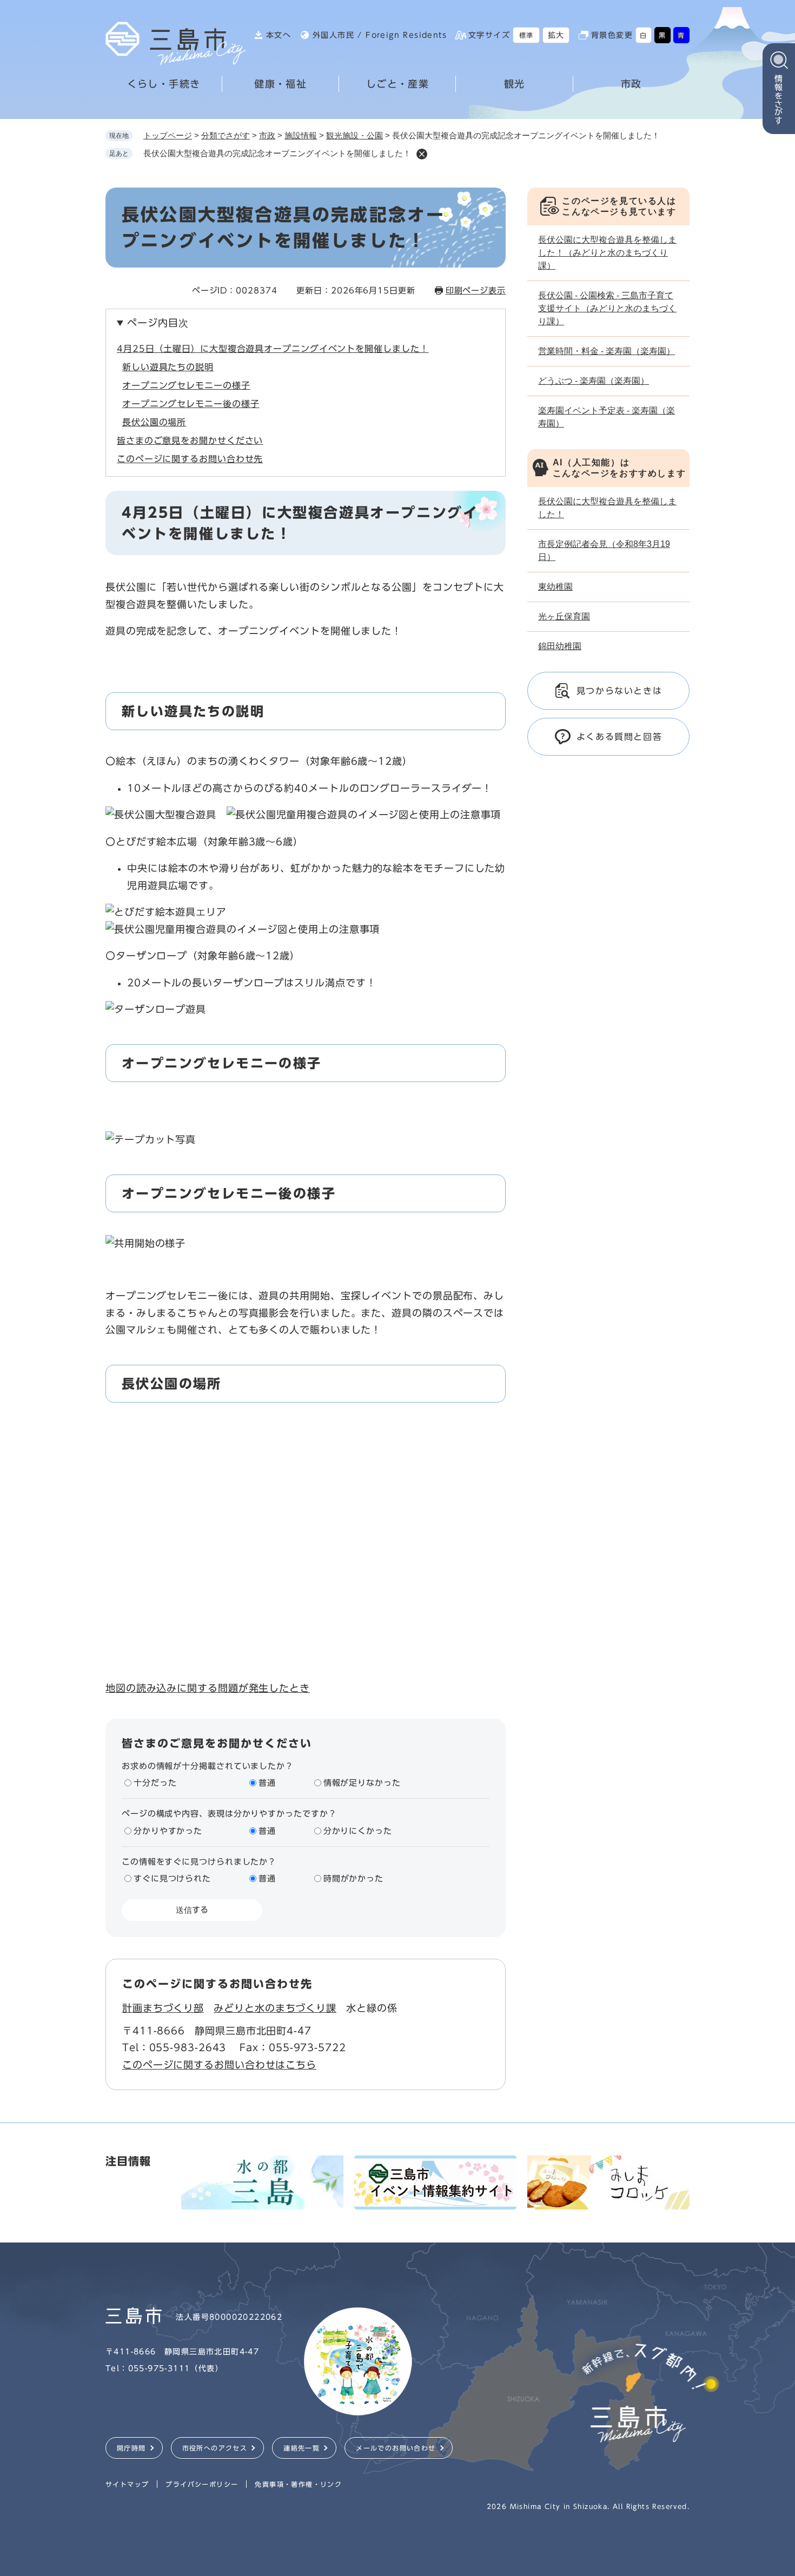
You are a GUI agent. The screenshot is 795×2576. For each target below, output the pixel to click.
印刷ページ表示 (476, 291)
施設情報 (301, 135)
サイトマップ (127, 2484)
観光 (515, 84)
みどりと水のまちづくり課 (275, 2008)
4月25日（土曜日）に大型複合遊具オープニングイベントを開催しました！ (273, 349)
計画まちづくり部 (163, 2008)
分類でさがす (226, 135)
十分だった (155, 1783)
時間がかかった (353, 1878)
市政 (631, 84)
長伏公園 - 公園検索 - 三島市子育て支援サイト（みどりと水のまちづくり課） (607, 308)
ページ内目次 (158, 323)
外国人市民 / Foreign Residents (380, 35)
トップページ (168, 135)
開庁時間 (131, 2448)
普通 (267, 1783)
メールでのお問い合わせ (396, 2448)
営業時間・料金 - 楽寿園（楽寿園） (607, 351)
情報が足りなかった (362, 1783)
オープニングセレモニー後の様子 (191, 404)
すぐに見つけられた (172, 1878)
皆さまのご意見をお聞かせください (190, 441)
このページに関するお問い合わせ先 (190, 459)
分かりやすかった (168, 1831)
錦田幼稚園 (560, 646)
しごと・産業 (398, 84)
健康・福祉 (280, 84)
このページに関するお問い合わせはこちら (219, 2065)
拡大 (556, 35)
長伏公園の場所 (154, 422)
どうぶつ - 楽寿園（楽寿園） (594, 381)
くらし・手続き (164, 84)
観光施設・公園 (355, 135)
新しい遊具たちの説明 (168, 367)
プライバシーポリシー (202, 2484)
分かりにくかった (358, 1831)
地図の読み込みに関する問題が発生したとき (208, 1688)
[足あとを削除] (422, 154)
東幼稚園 (555, 587)
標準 (526, 35)
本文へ (279, 35)
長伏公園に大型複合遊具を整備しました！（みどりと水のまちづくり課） (607, 253)
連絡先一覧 (302, 2448)
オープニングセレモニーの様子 (186, 385)
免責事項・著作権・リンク (298, 2484)
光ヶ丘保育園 (564, 616)
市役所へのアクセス (215, 2448)
